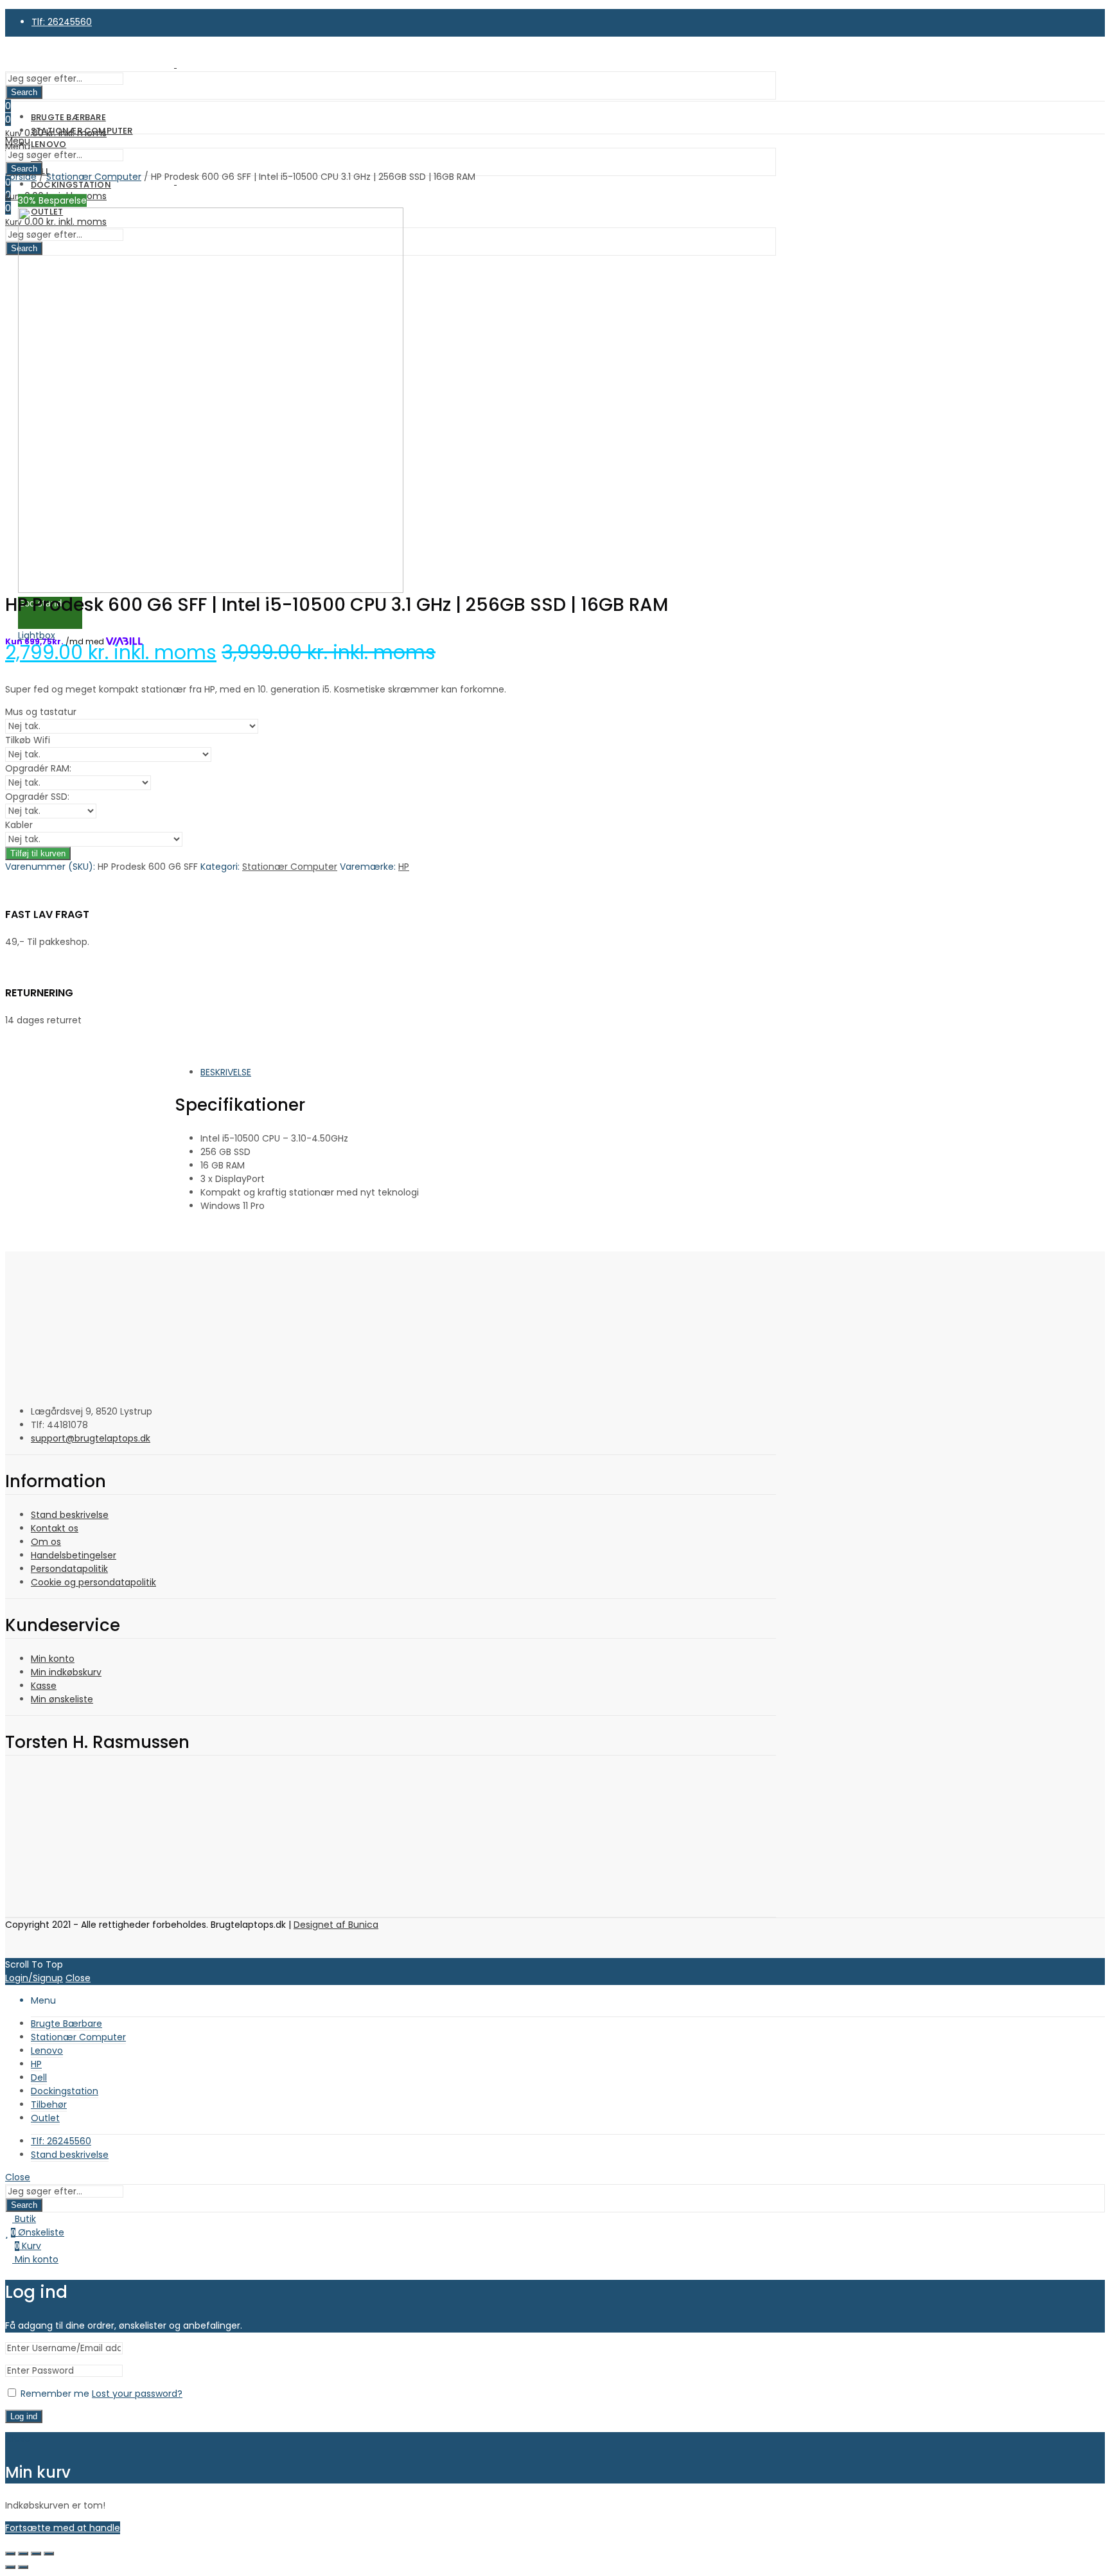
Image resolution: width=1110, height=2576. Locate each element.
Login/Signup (34, 1978)
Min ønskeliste (62, 1699)
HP (404, 867)
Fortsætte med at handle (63, 2528)
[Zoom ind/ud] (10, 2554)
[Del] (36, 2554)
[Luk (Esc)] (49, 2554)
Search (24, 92)
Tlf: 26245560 (62, 22)
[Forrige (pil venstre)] (10, 2567)
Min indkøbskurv (66, 1672)
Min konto (53, 1659)
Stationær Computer (290, 867)
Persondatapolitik (69, 1569)
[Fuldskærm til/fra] (23, 2554)
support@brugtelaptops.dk (91, 1438)
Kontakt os (55, 1528)
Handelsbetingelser (74, 1555)
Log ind (24, 2416)
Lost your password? (137, 2394)
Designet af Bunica (336, 1925)
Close (78, 1978)
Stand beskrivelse (70, 1515)
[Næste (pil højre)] (23, 2567)
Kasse (44, 1686)
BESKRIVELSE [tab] (226, 1072)
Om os (46, 1542)
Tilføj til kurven (38, 853)
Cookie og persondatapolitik (93, 1582)
